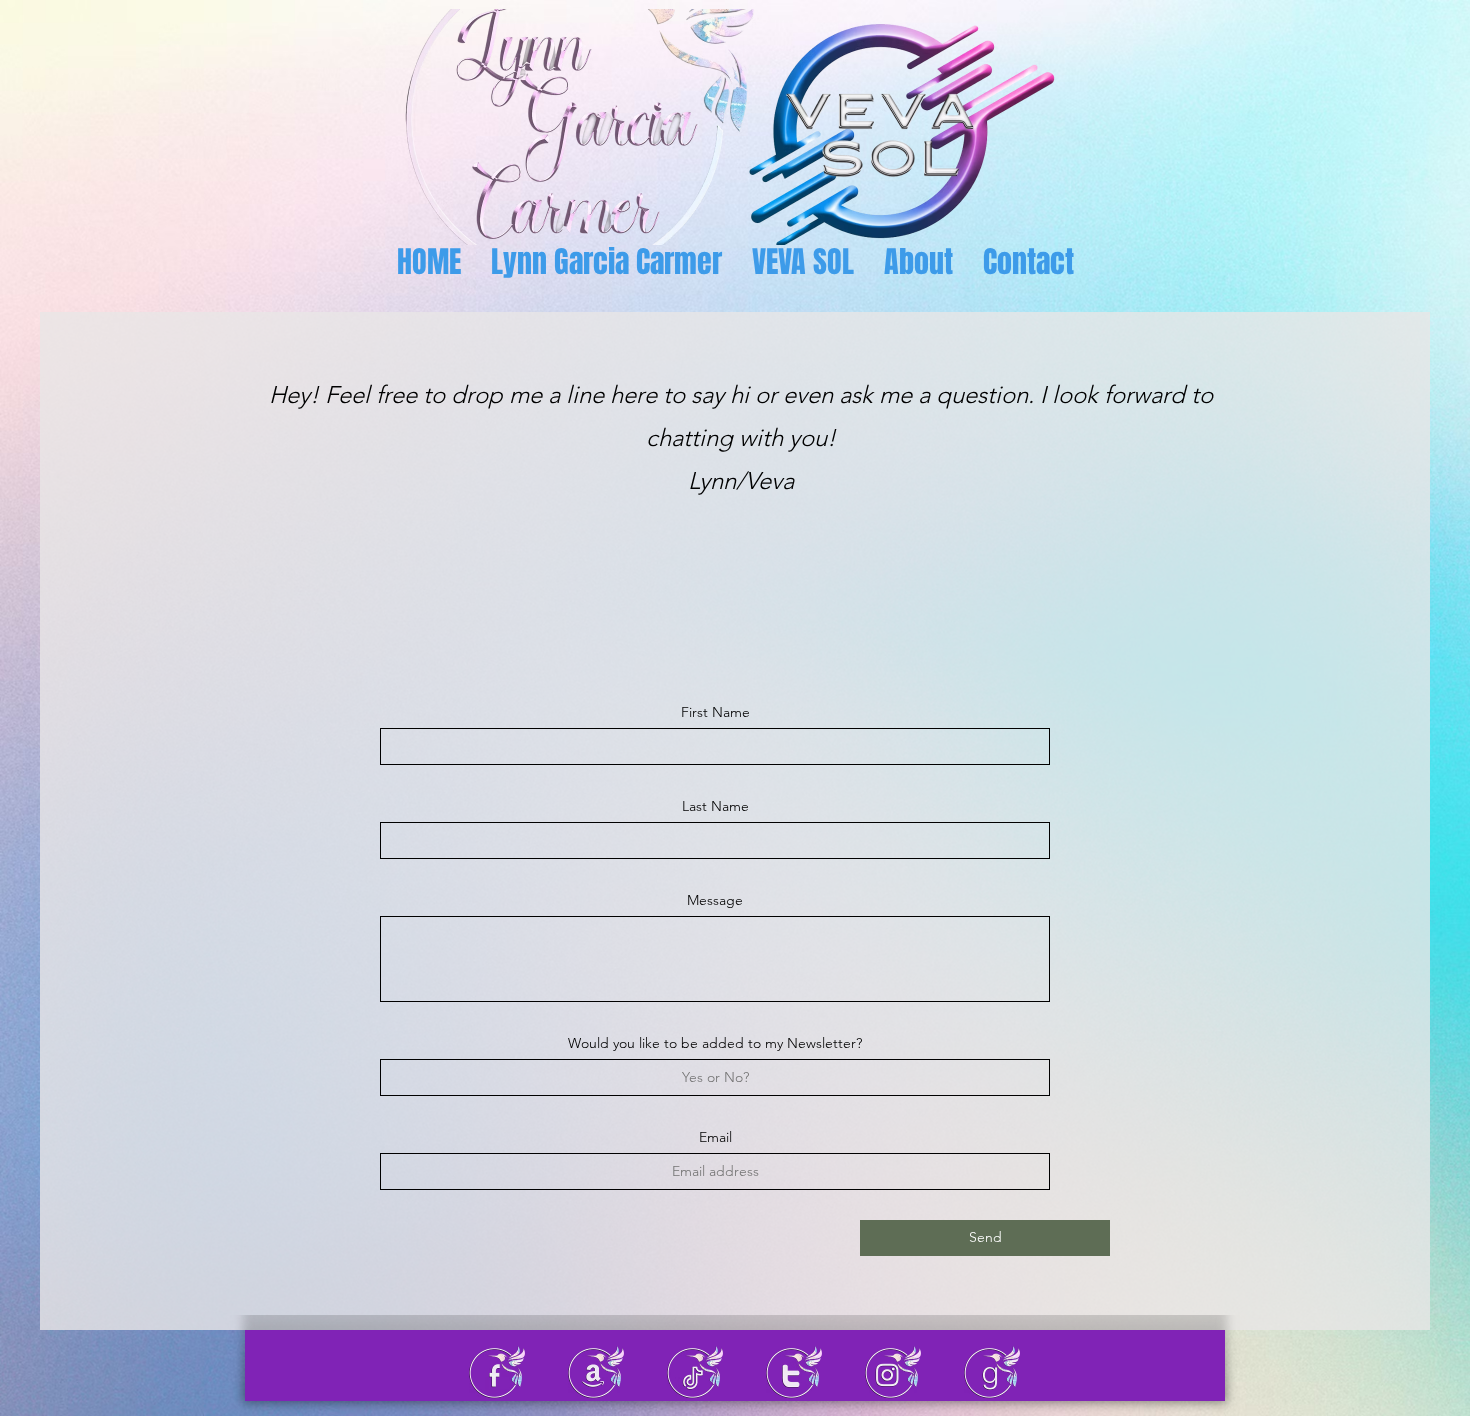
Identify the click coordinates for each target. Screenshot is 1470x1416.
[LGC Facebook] (497, 1373)
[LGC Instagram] (893, 1373)
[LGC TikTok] (695, 1373)
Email (715, 1137)
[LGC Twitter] (794, 1373)
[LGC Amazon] (596, 1373)
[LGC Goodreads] (992, 1373)
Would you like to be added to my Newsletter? (715, 1043)
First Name (715, 712)
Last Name (715, 806)
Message (715, 900)
